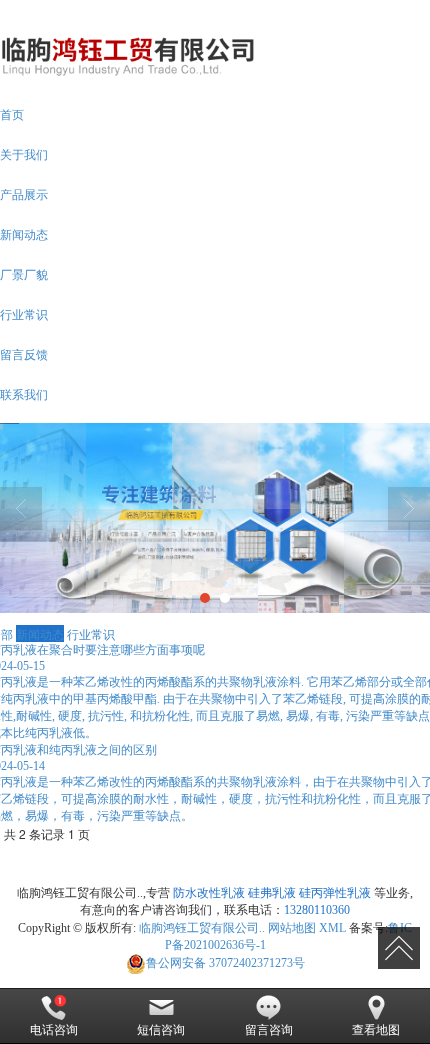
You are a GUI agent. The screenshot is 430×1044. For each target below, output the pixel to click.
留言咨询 (269, 1030)
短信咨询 (161, 1030)
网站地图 (292, 928)
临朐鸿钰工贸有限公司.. (202, 928)
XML (332, 928)
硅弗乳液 (272, 893)
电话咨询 (54, 1030)
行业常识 (91, 633)
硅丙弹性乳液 (335, 893)
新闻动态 (40, 633)
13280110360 (317, 910)
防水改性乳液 (209, 893)
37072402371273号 (225, 963)
